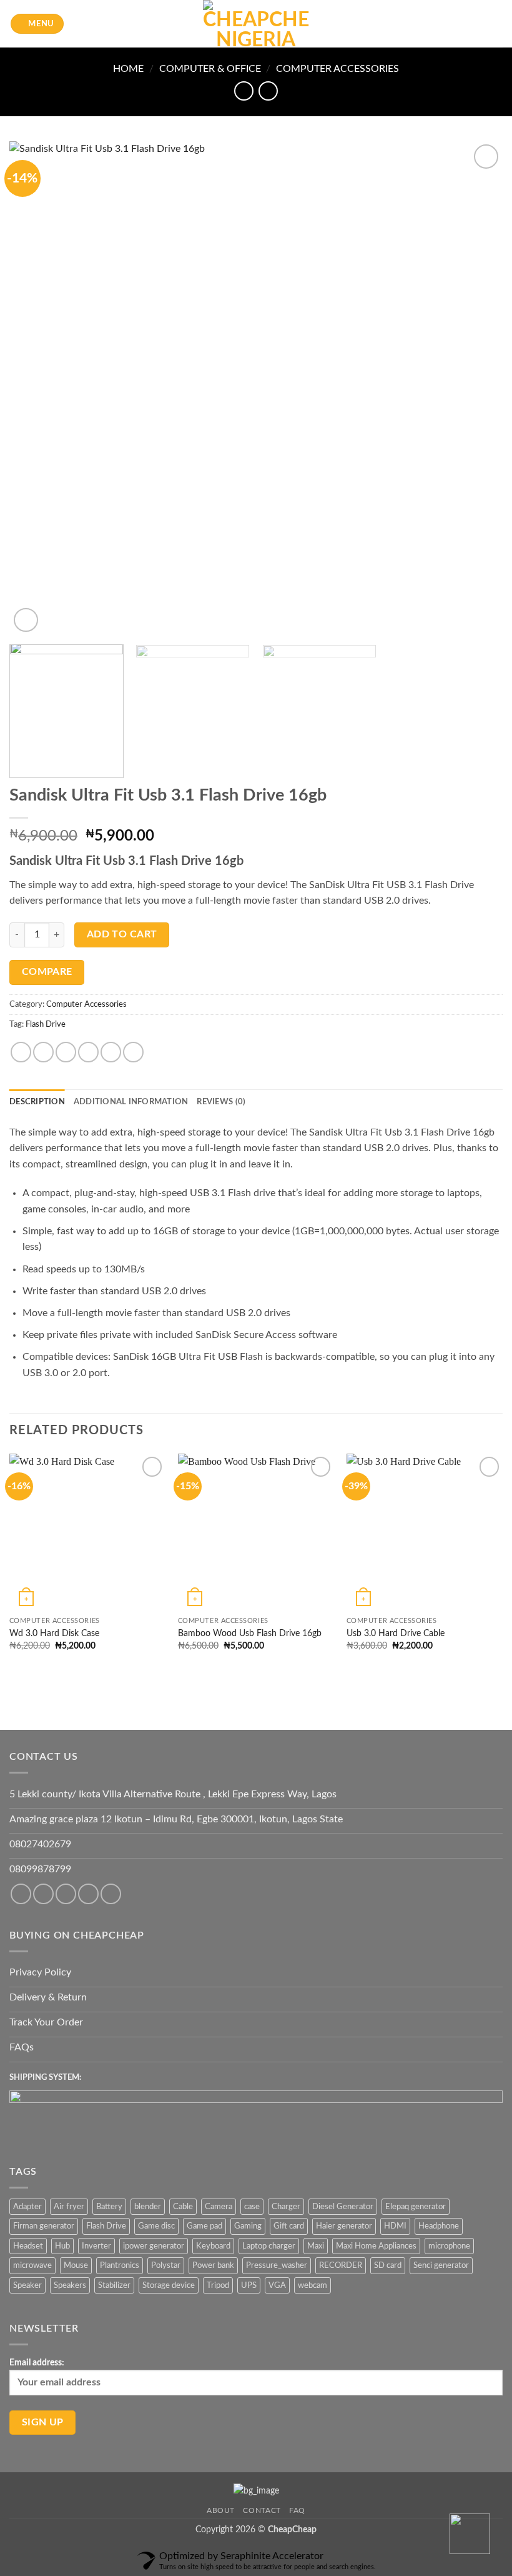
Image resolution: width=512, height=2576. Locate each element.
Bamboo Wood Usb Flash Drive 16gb (250, 1633)
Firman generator (44, 2226)
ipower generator (154, 2246)
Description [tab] (37, 1102)
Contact (262, 2510)
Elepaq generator (416, 2207)
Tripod (218, 2285)
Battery (109, 2207)
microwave (32, 2265)
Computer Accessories (337, 69)
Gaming (248, 2226)
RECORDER (341, 2265)
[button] (37, 24)
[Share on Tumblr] (133, 1052)
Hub (62, 2246)
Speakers (70, 2285)
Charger (286, 2207)
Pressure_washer (277, 2265)
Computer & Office (210, 69)
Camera (219, 2207)
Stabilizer (114, 2285)
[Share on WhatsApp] (21, 1052)
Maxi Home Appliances (376, 2246)
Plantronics (120, 2265)
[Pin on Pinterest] (111, 1052)
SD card (388, 2265)
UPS (249, 2285)
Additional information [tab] (131, 1102)
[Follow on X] (88, 1894)
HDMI (395, 2226)
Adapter (27, 2207)
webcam (313, 2285)
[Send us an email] (111, 1894)
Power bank (213, 2265)
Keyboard (213, 2246)
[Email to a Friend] (88, 1052)
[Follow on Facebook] (21, 1894)
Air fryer (69, 2207)
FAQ (297, 2510)
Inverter (96, 2246)
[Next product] (244, 91)
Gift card (289, 2226)
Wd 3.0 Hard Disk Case (54, 1633)
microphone (449, 2246)
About (221, 2510)
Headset (28, 2246)
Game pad (204, 2226)
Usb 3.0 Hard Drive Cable (396, 1633)
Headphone (439, 2226)
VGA (277, 2285)
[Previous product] (268, 91)
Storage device (169, 2285)
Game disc (156, 2226)
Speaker (27, 2285)
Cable (183, 2207)
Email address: (37, 2363)
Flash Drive (46, 1024)
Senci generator (441, 2265)
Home (128, 69)
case (252, 2207)
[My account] (475, 24)
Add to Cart (122, 935)
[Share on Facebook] (43, 1052)
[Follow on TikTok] (66, 1894)
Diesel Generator (343, 2207)
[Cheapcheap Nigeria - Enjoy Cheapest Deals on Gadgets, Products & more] (256, 24)
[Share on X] (66, 1052)
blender (148, 2207)
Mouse (76, 2265)
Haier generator (344, 2226)
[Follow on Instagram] (43, 1894)
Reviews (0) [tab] (221, 1102)
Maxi (316, 2246)
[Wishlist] (454, 24)
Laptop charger (269, 2246)
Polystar (166, 2265)
